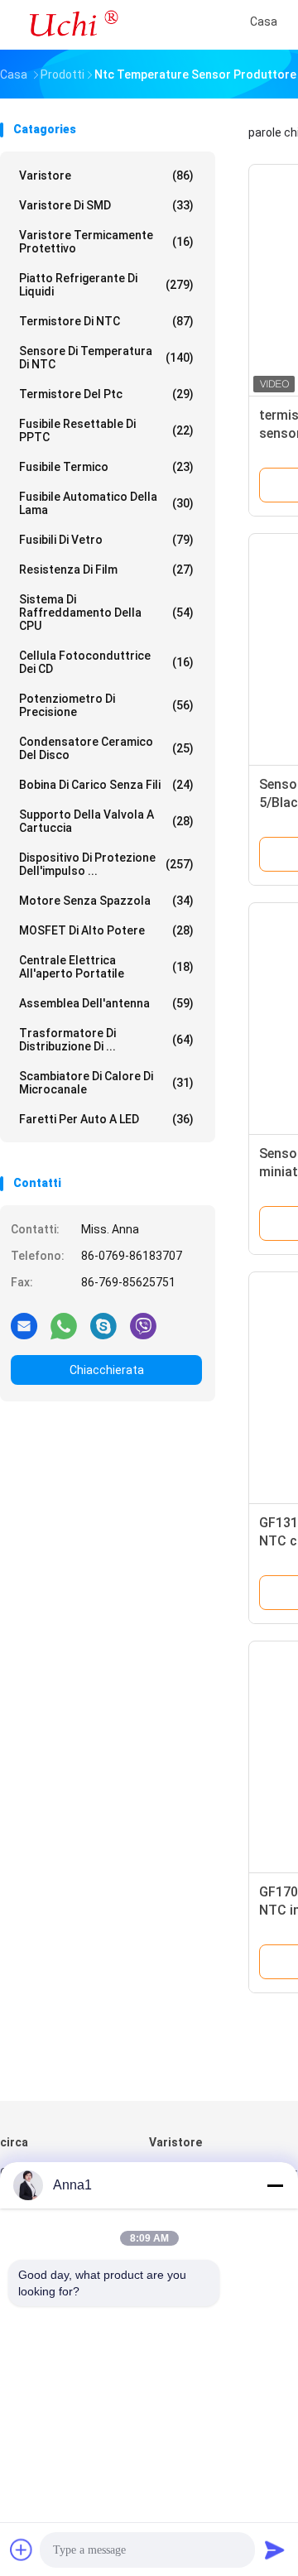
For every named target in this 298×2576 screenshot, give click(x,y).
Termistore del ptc (106, 394)
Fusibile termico (106, 467)
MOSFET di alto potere (106, 930)
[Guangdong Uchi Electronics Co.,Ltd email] (24, 1325)
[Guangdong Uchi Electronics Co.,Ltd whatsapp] (64, 1325)
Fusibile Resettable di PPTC (106, 430)
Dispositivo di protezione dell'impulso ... (106, 864)
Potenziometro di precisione (106, 705)
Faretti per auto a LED (106, 1119)
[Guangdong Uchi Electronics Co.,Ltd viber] (143, 1325)
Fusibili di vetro (106, 540)
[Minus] (275, 2185)
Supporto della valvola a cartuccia (106, 821)
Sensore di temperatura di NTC (106, 358)
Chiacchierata (107, 1370)
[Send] (275, 2550)
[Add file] (22, 2550)
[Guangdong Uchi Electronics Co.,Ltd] (73, 25)
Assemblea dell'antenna (106, 1003)
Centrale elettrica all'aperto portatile (106, 967)
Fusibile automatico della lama (106, 503)
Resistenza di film (106, 570)
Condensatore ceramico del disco (106, 748)
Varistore (106, 175)
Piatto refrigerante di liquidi (106, 285)
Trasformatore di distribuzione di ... (106, 1040)
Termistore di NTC (106, 321)
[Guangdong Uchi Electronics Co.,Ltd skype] (103, 1325)
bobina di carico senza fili (106, 785)
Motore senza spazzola (106, 901)
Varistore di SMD (106, 205)
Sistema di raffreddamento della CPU (106, 613)
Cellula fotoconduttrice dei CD (106, 662)
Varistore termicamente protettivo (106, 242)
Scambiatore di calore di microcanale (106, 1083)
